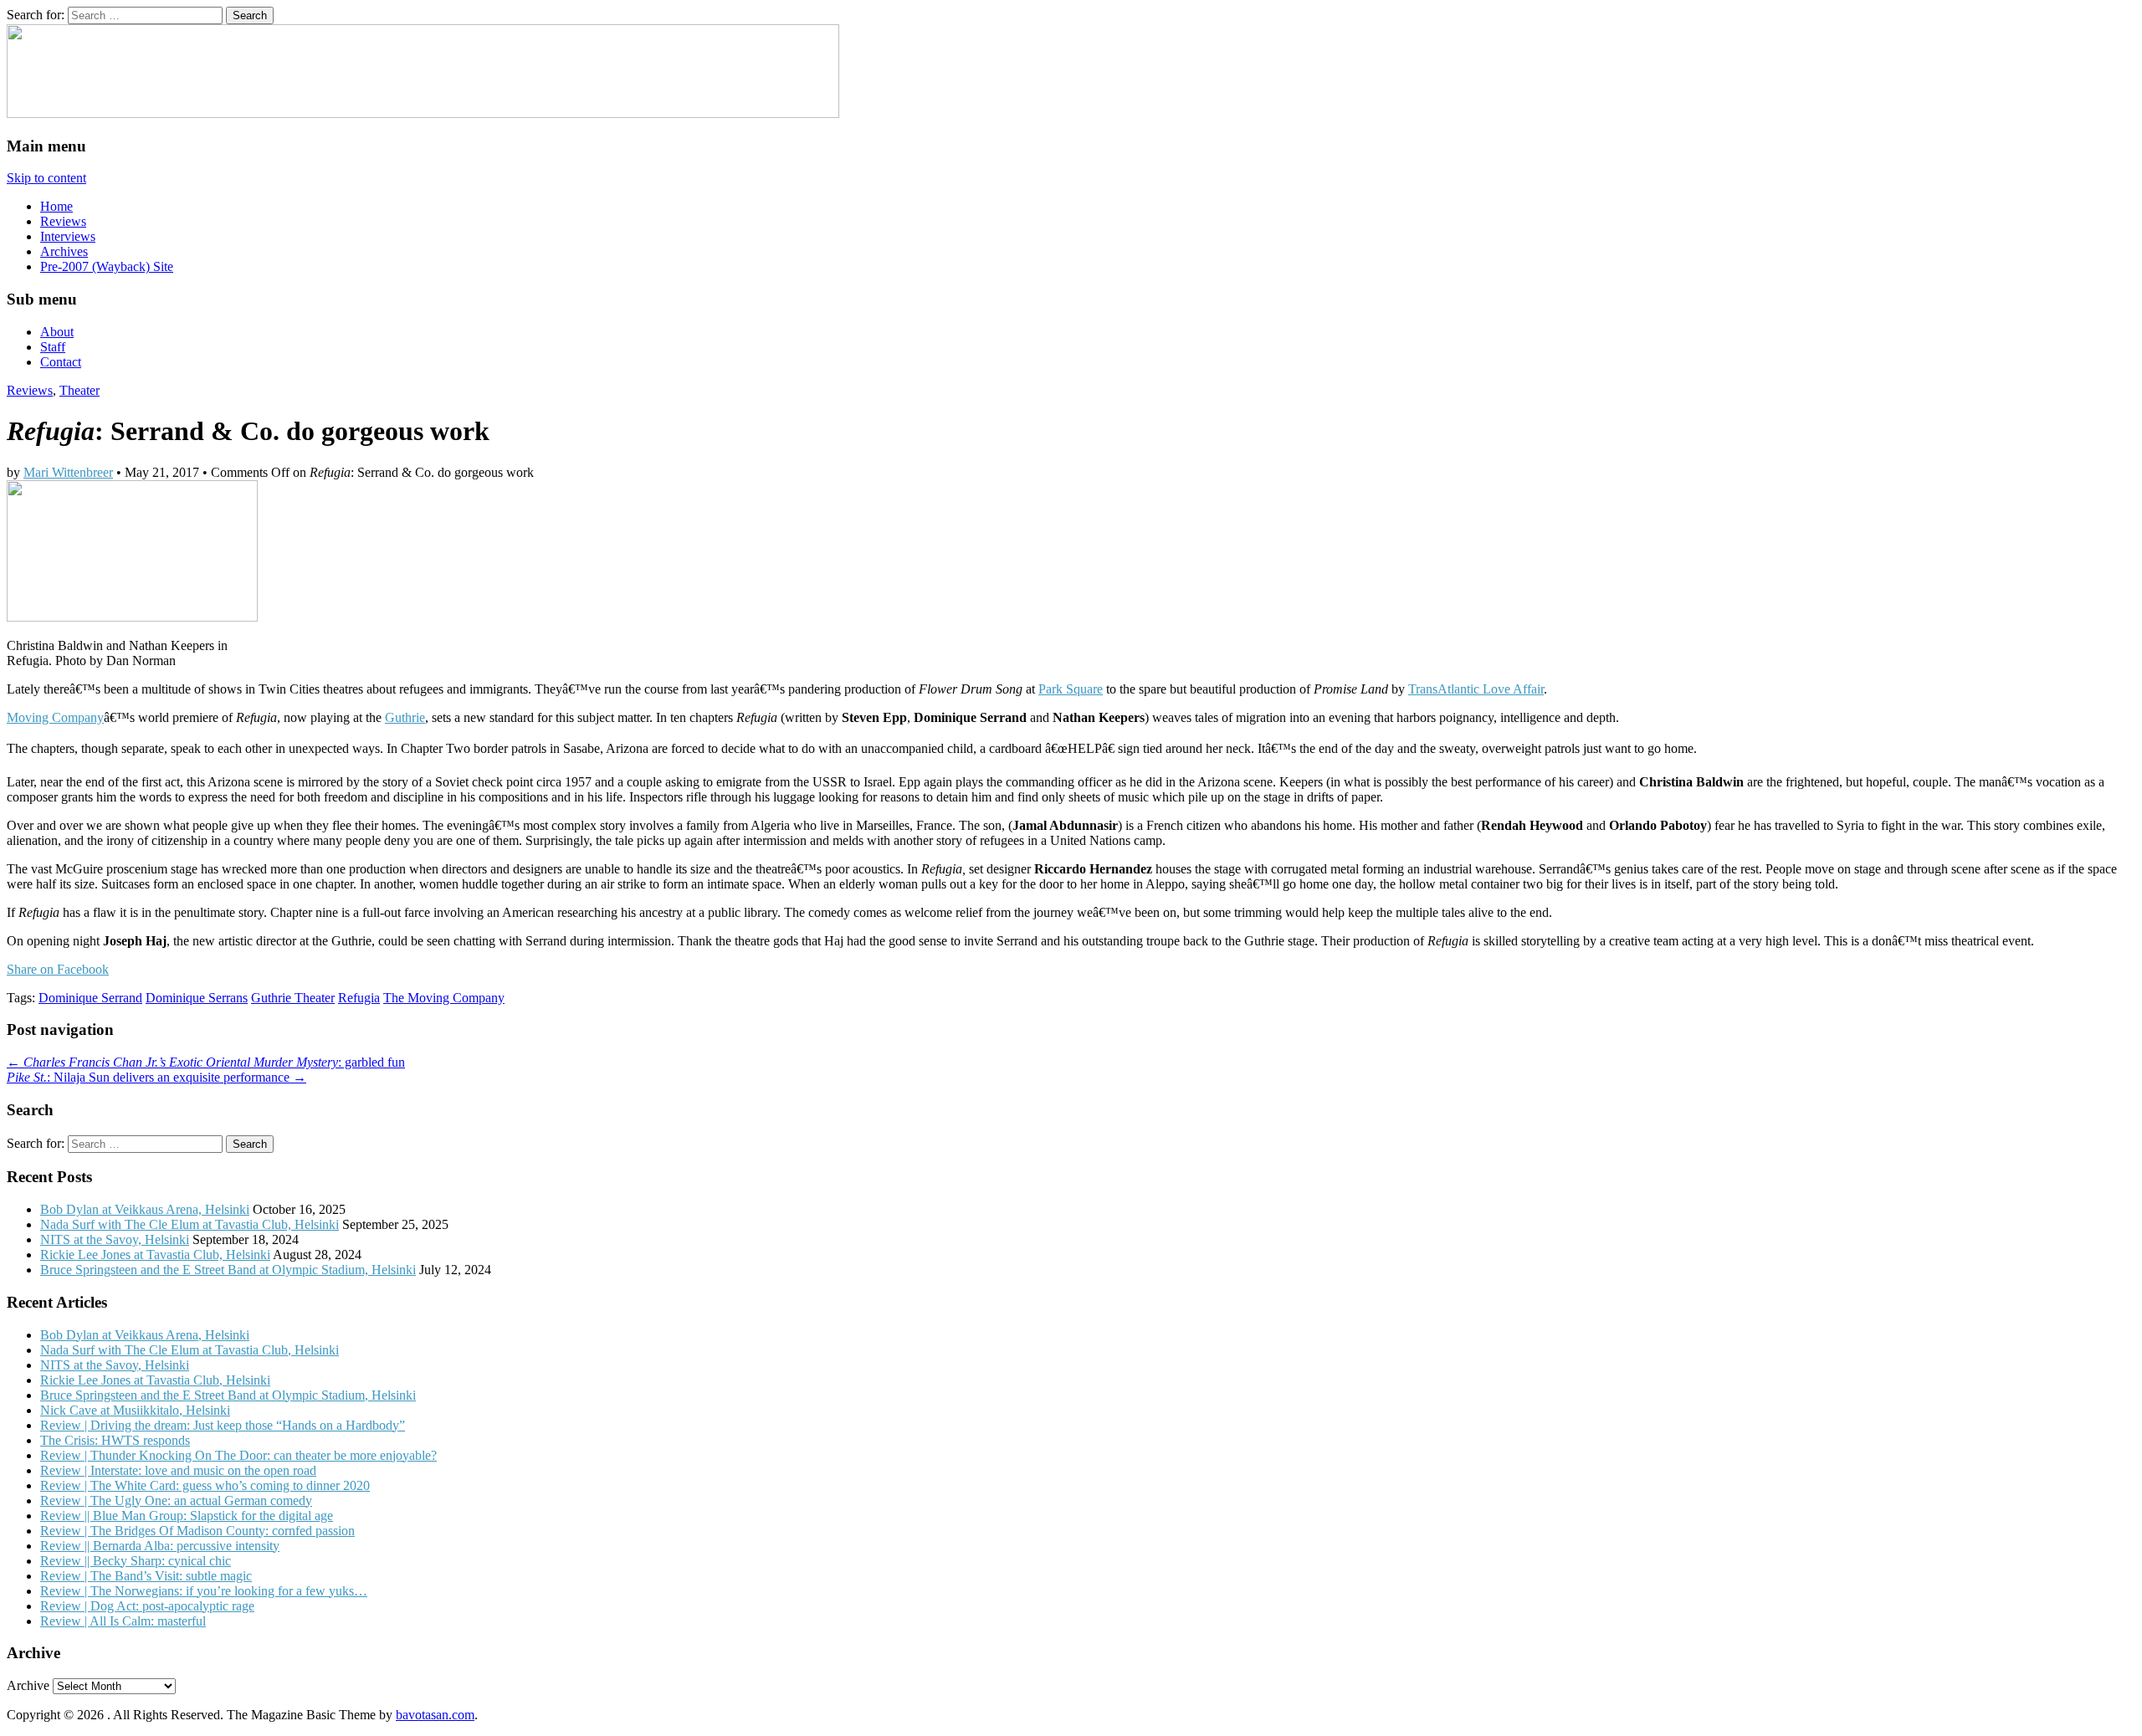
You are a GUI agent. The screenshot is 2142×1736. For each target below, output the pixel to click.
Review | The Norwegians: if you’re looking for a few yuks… (204, 1591)
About (57, 332)
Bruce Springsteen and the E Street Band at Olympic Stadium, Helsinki (228, 1270)
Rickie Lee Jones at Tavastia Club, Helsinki (155, 1255)
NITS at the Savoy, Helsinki (115, 1239)
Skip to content (46, 178)
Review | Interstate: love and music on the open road (178, 1470)
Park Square (1071, 689)
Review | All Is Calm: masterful (123, 1621)
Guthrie (405, 717)
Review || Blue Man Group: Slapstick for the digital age (187, 1516)
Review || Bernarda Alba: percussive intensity (160, 1546)
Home (56, 206)
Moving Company (55, 717)
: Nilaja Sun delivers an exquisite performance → (156, 1077)
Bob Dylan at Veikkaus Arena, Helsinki (145, 1209)
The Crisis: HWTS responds (115, 1440)
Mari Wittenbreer (68, 472)
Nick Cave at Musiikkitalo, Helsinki (135, 1410)
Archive (28, 1685)
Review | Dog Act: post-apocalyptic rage (147, 1606)
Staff (53, 347)
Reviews (63, 221)
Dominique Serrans (197, 998)
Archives (64, 251)
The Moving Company (444, 998)
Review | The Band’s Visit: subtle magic (146, 1576)
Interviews (68, 236)
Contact (61, 362)
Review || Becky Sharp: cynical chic (136, 1561)
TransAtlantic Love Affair (1476, 689)
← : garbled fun (206, 1062)
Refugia (359, 998)
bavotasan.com (435, 1715)
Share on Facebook (58, 969)
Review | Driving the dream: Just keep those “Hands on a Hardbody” (223, 1425)
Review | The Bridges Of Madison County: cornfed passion (197, 1531)
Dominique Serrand (90, 998)
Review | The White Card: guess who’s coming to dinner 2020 (205, 1485)
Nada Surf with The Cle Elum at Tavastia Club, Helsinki (190, 1224)
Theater (79, 390)
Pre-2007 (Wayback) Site (107, 266)
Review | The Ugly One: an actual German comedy (176, 1500)
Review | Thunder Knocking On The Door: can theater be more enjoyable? (238, 1455)
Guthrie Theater (293, 998)
